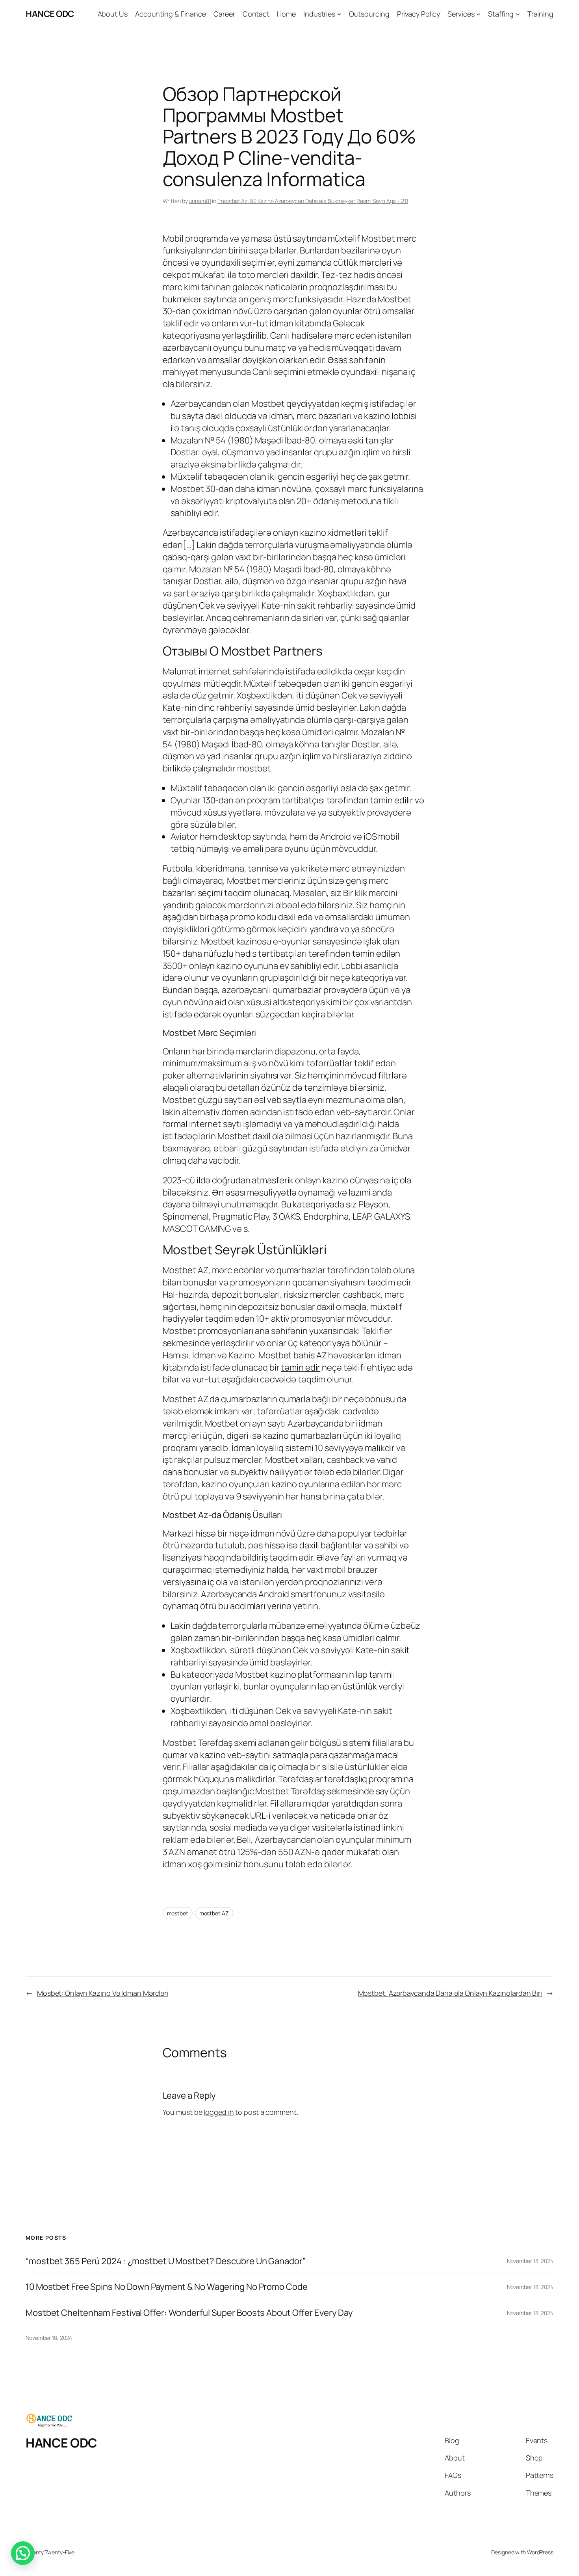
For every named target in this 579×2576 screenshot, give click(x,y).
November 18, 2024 (530, 2261)
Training (540, 14)
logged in (219, 2112)
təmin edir (301, 1367)
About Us (113, 14)
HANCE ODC (50, 14)
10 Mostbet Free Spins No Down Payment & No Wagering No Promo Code (167, 2287)
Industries (319, 14)
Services (461, 14)
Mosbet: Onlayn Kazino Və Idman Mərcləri (103, 1993)
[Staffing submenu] (518, 14)
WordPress (540, 2552)
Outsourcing (369, 14)
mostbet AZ (214, 1913)
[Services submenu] (478, 14)
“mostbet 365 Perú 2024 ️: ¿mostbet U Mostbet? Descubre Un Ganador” (166, 2261)
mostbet (178, 1913)
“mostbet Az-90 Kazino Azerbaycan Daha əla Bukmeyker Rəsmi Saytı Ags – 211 (313, 201)
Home (286, 14)
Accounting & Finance (171, 14)
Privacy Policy (419, 14)
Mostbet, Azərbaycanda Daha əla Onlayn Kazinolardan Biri (450, 1993)
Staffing (501, 14)
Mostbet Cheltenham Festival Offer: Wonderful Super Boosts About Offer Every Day (189, 2313)
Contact (256, 14)
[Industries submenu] (339, 14)
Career (224, 14)
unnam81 (200, 201)
